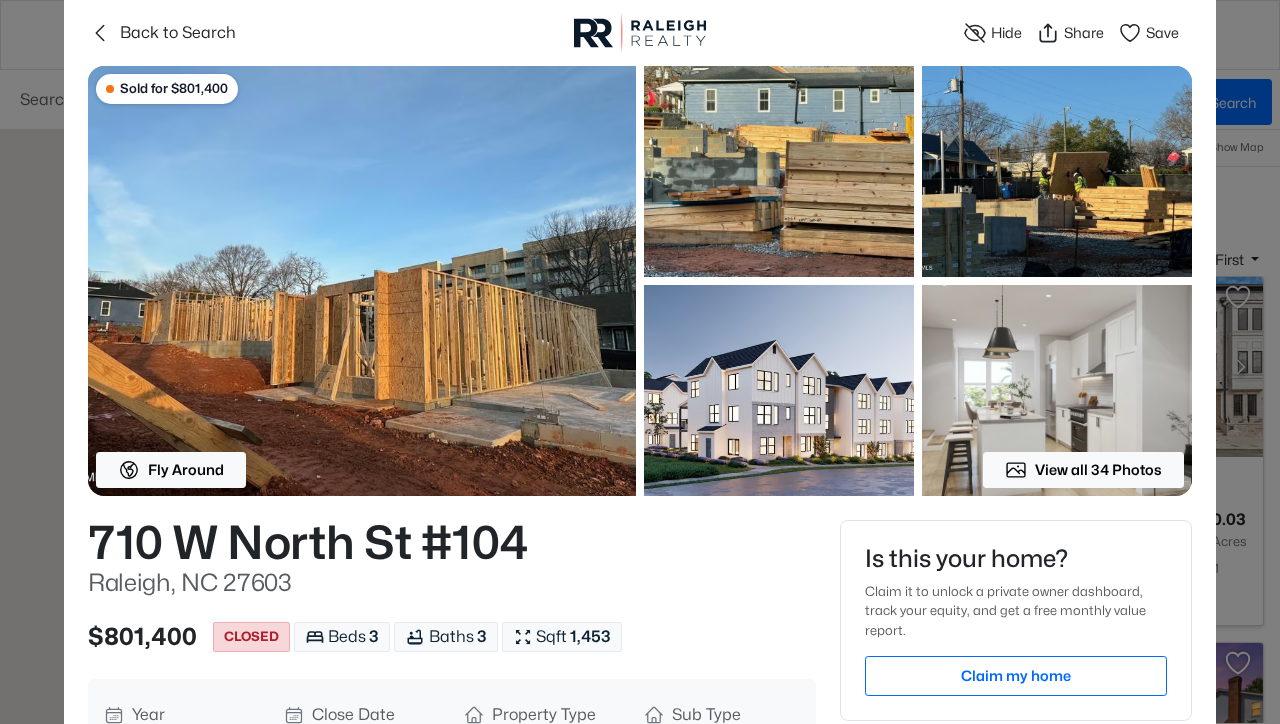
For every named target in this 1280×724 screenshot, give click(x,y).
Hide (1006, 32)
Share (1084, 32)
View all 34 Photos (1098, 469)
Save (1162, 32)
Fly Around (186, 469)
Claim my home (1016, 675)
